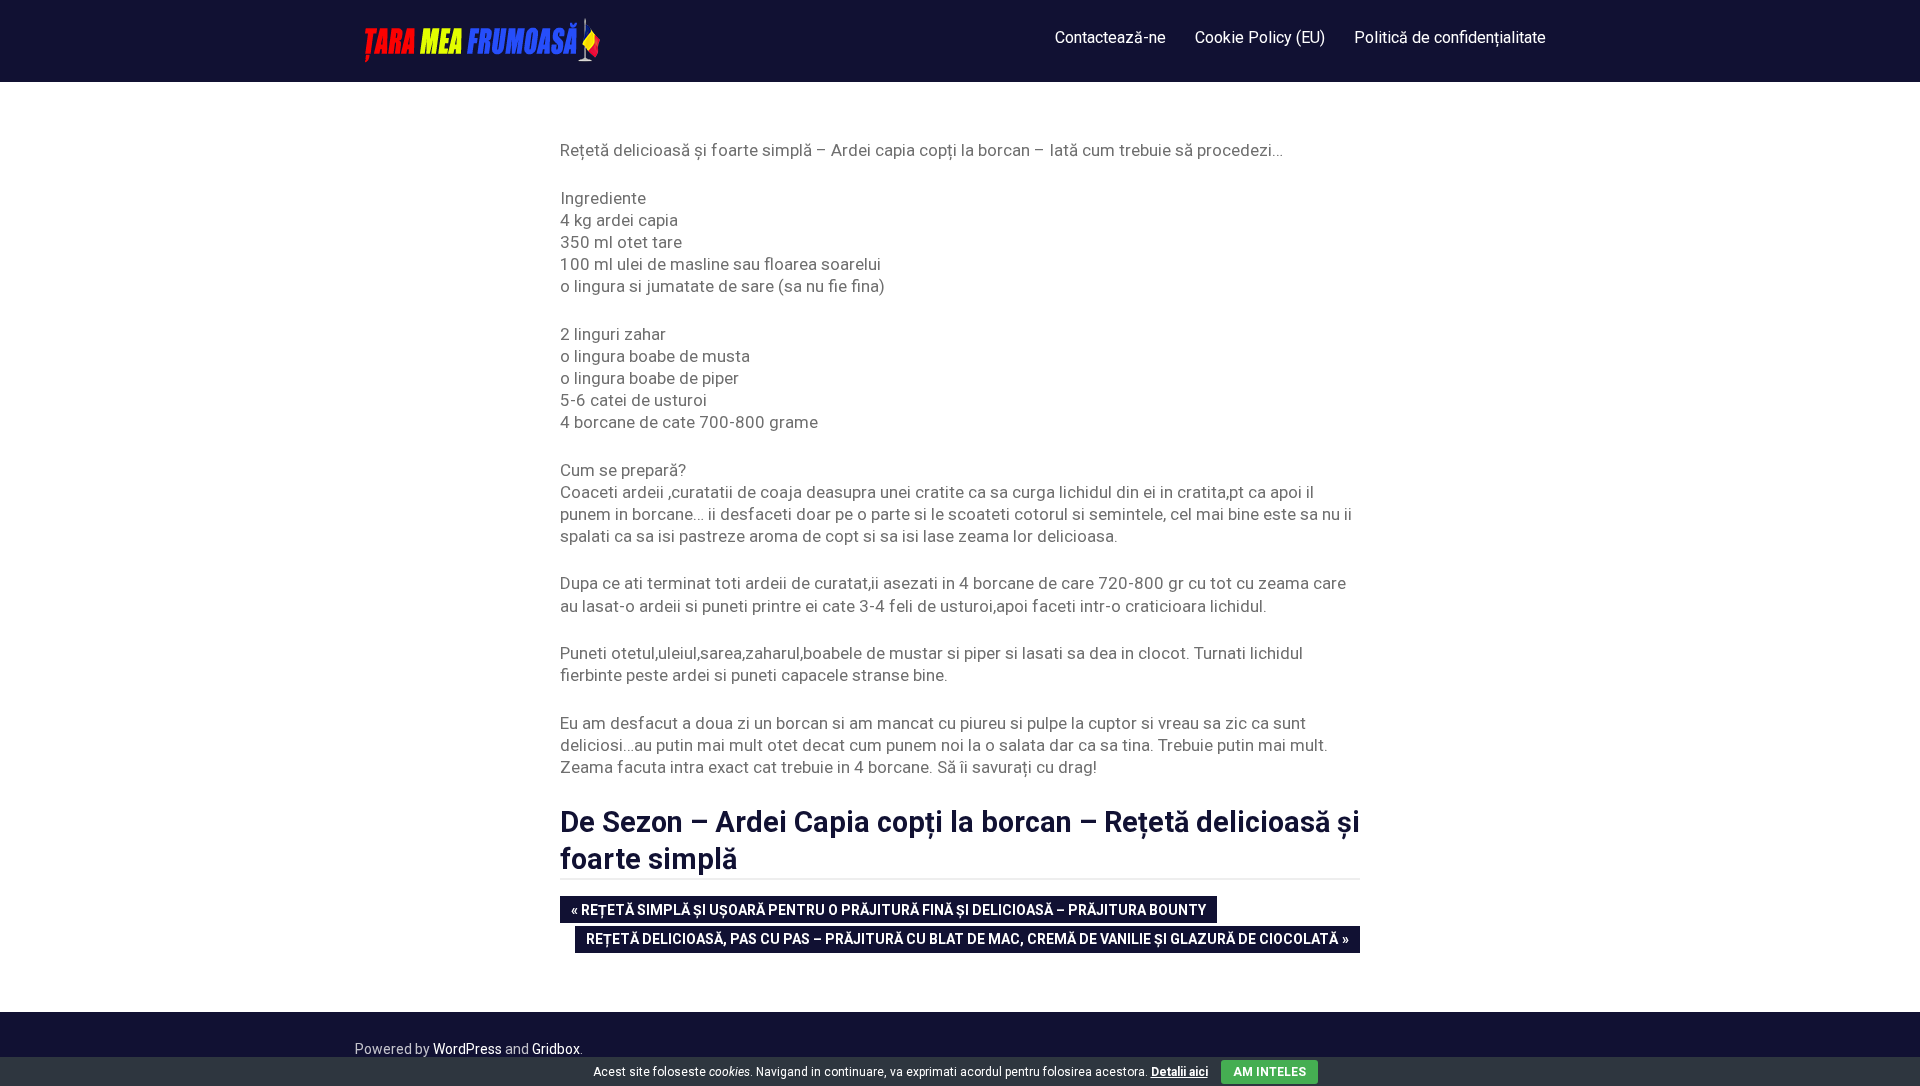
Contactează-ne (1110, 37)
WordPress (467, 1049)
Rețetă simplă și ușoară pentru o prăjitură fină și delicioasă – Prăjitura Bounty (893, 912)
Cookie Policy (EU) (1260, 37)
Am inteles (1269, 1072)
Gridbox (556, 1049)
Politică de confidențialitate (1450, 37)
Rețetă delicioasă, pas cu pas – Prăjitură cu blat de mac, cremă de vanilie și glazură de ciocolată (961, 941)
